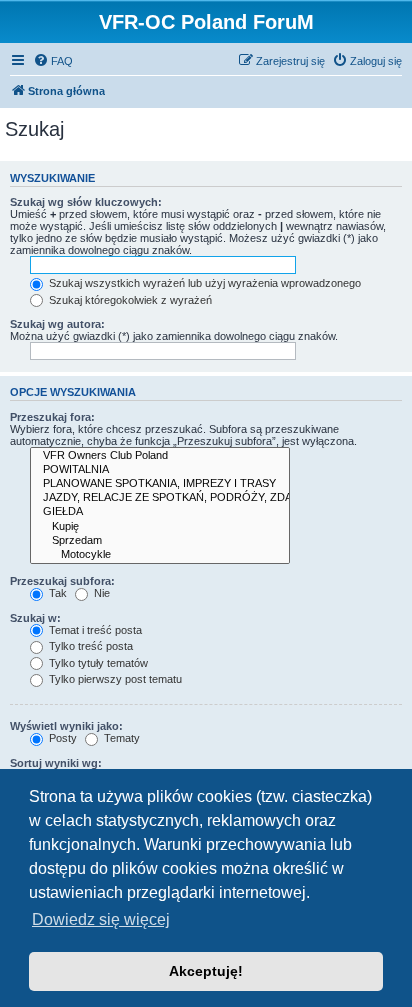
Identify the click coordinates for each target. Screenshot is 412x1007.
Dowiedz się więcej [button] (101, 919)
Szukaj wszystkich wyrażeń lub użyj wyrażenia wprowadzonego (203, 283)
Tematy (120, 738)
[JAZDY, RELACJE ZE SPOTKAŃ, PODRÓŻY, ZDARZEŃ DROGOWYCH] (160, 498)
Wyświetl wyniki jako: (66, 726)
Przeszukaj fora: (52, 417)
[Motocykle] (160, 555)
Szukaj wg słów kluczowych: (86, 202)
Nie (100, 593)
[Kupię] (160, 527)
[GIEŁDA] (160, 512)
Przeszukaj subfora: (62, 581)
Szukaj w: (35, 618)
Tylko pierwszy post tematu (114, 679)
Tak (56, 593)
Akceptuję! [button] (206, 971)
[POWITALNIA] (160, 470)
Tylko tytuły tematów (97, 663)
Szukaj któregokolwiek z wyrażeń (129, 300)
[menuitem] (53, 61)
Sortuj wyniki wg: (56, 763)
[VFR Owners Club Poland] (160, 456)
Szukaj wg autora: (57, 324)
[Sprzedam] (160, 541)
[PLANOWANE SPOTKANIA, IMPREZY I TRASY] (160, 484)
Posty (61, 738)
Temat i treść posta (94, 630)
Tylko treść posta (89, 646)
